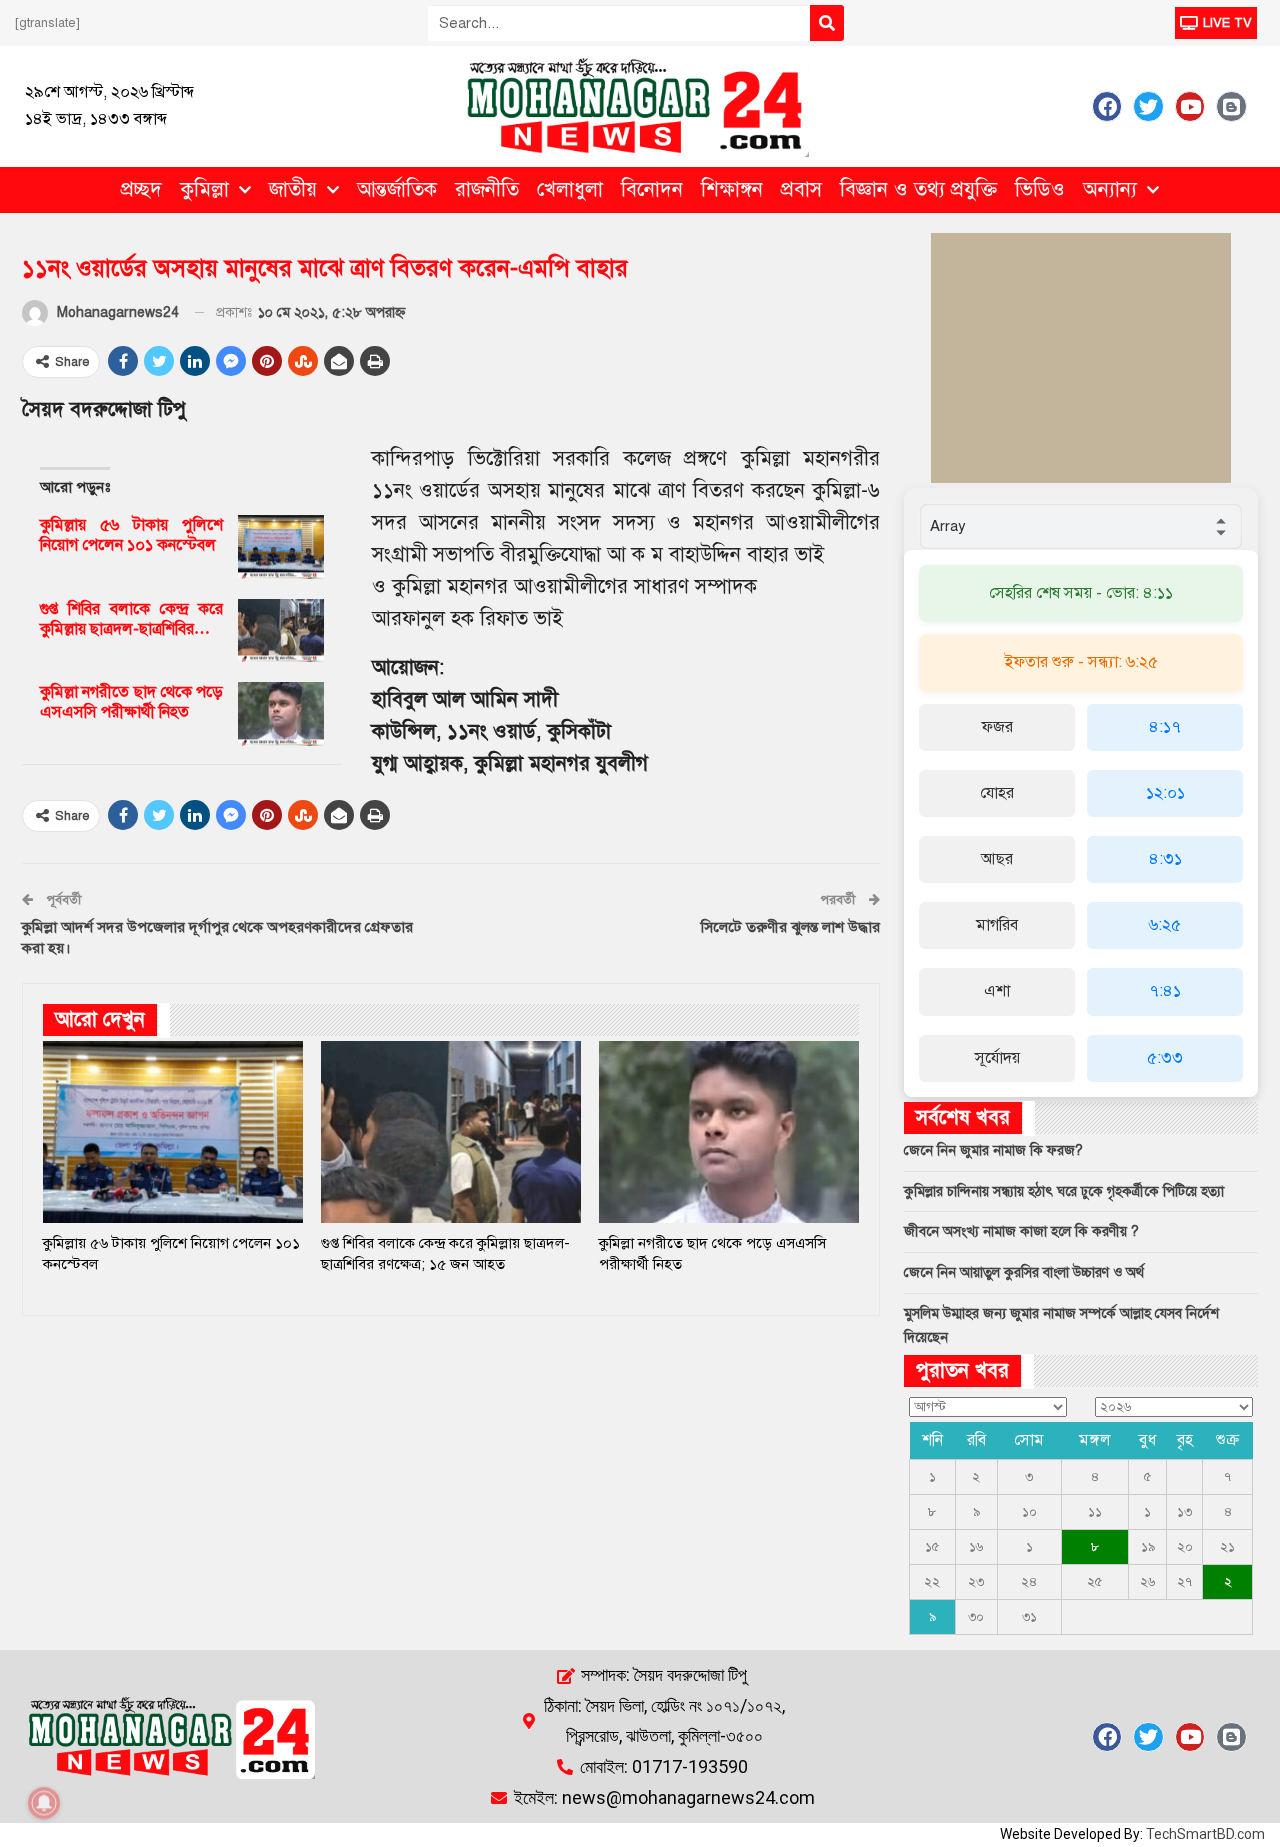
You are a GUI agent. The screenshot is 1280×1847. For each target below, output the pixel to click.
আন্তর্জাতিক (397, 189)
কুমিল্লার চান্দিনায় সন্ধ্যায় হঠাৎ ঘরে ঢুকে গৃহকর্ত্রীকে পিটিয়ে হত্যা (1064, 1191)
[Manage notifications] (44, 1803)
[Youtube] (1190, 106)
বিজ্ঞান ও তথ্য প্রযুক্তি (918, 189)
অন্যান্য (1110, 189)
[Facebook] (1107, 106)
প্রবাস (801, 189)
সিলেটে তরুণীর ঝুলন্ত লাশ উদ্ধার (790, 927)
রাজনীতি (487, 189)
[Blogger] (1231, 106)
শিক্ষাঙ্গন (732, 189)
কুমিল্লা (204, 189)
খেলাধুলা (570, 189)
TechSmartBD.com (1205, 1834)
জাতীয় (293, 189)
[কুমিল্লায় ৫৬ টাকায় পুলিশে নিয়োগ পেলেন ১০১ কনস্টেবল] (281, 547)
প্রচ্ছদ (141, 189)
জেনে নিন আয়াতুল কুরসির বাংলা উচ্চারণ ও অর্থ (1024, 1272)
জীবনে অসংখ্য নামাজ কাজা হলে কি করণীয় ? (1021, 1231)
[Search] (827, 23)
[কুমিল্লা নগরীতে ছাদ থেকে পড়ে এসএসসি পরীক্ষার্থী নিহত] (281, 714)
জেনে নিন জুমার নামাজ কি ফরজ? (993, 1150)
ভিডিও (1040, 189)
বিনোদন (652, 189)
